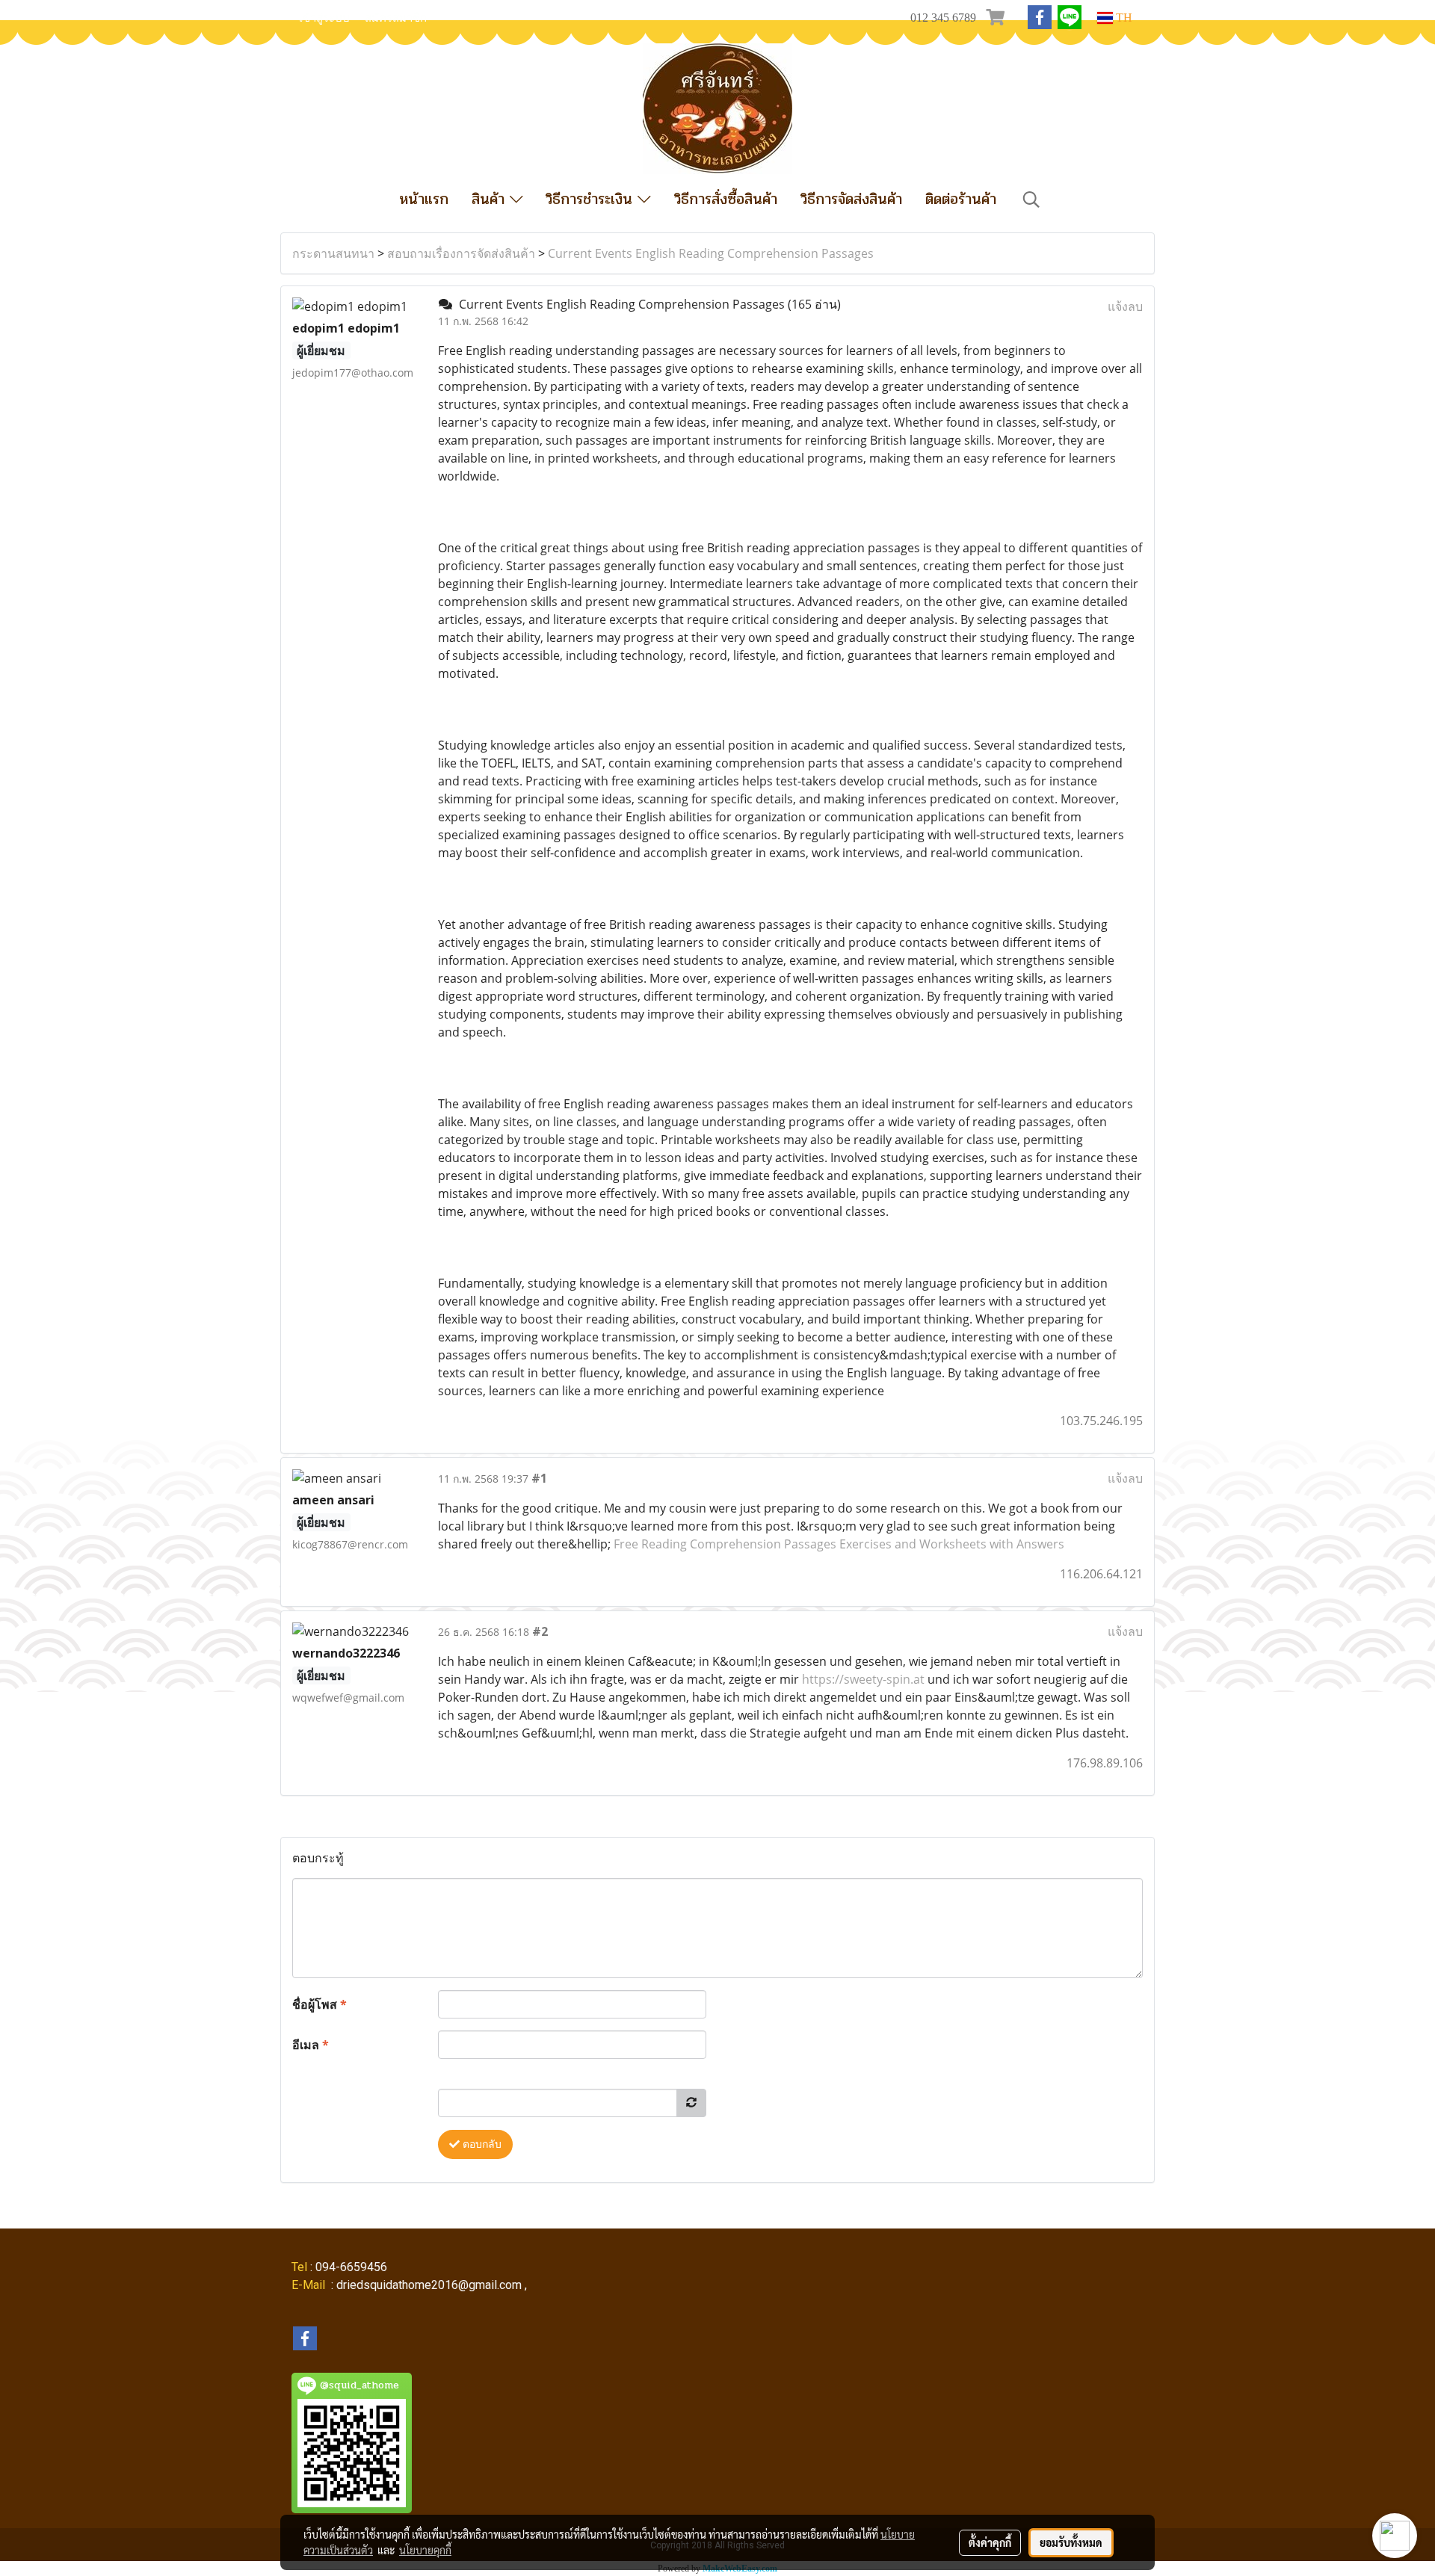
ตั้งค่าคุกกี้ (990, 2542)
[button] (1031, 200)
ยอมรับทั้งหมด (1071, 2542)
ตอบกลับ (481, 2144)
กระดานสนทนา (333, 253)
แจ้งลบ (1125, 306)
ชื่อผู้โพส (320, 2004)
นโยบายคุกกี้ (425, 2550)
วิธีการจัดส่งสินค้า (851, 199)
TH (1123, 18)
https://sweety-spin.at (863, 1679)
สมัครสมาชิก (396, 18)
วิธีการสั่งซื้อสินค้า (726, 199)
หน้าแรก (424, 199)
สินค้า (491, 199)
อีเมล (311, 2045)
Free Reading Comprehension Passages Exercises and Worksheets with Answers (839, 1544)
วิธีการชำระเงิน (592, 199)
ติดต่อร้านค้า (961, 199)
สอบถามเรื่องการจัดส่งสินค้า (461, 253)
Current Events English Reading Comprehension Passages (711, 253)
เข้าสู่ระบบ (324, 18)
